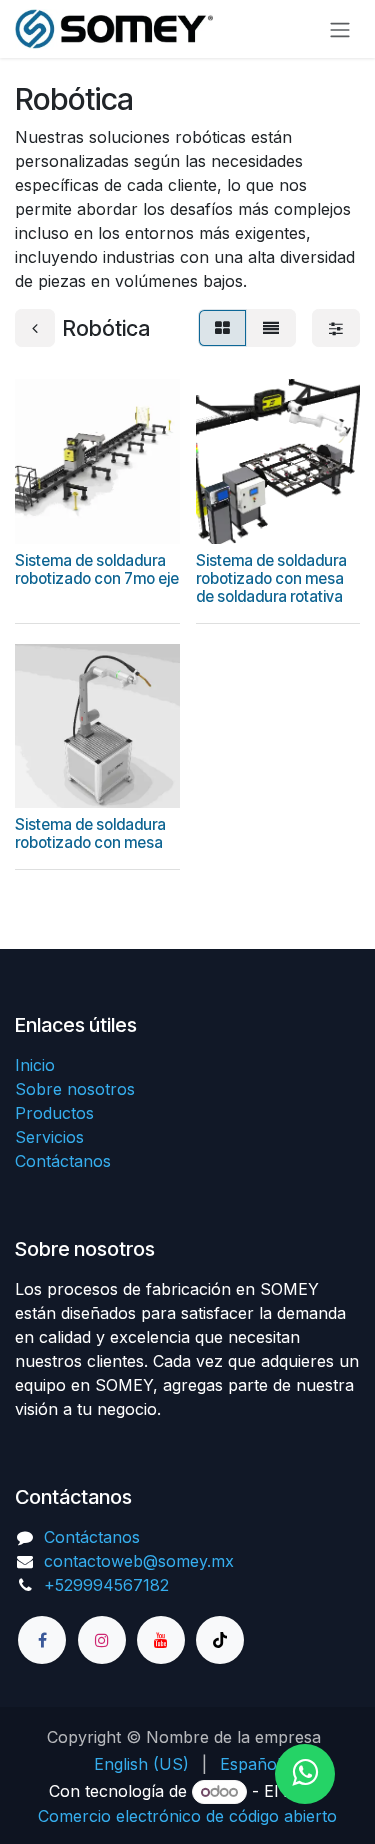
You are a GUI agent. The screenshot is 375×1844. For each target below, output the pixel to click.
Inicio (35, 1065)
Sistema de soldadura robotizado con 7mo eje (97, 569)
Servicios (49, 1137)
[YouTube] (161, 1640)
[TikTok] (220, 1640)
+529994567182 (106, 1585)
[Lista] (271, 328)
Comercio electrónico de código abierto (187, 1816)
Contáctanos (63, 1161)
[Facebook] (42, 1640)
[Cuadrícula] (222, 328)
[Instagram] (102, 1640)
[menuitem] (141, 1764)
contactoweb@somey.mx (139, 1561)
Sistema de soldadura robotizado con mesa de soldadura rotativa (271, 578)
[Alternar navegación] (340, 29)
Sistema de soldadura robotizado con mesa (90, 833)
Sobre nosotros (75, 1089)
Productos (54, 1113)
